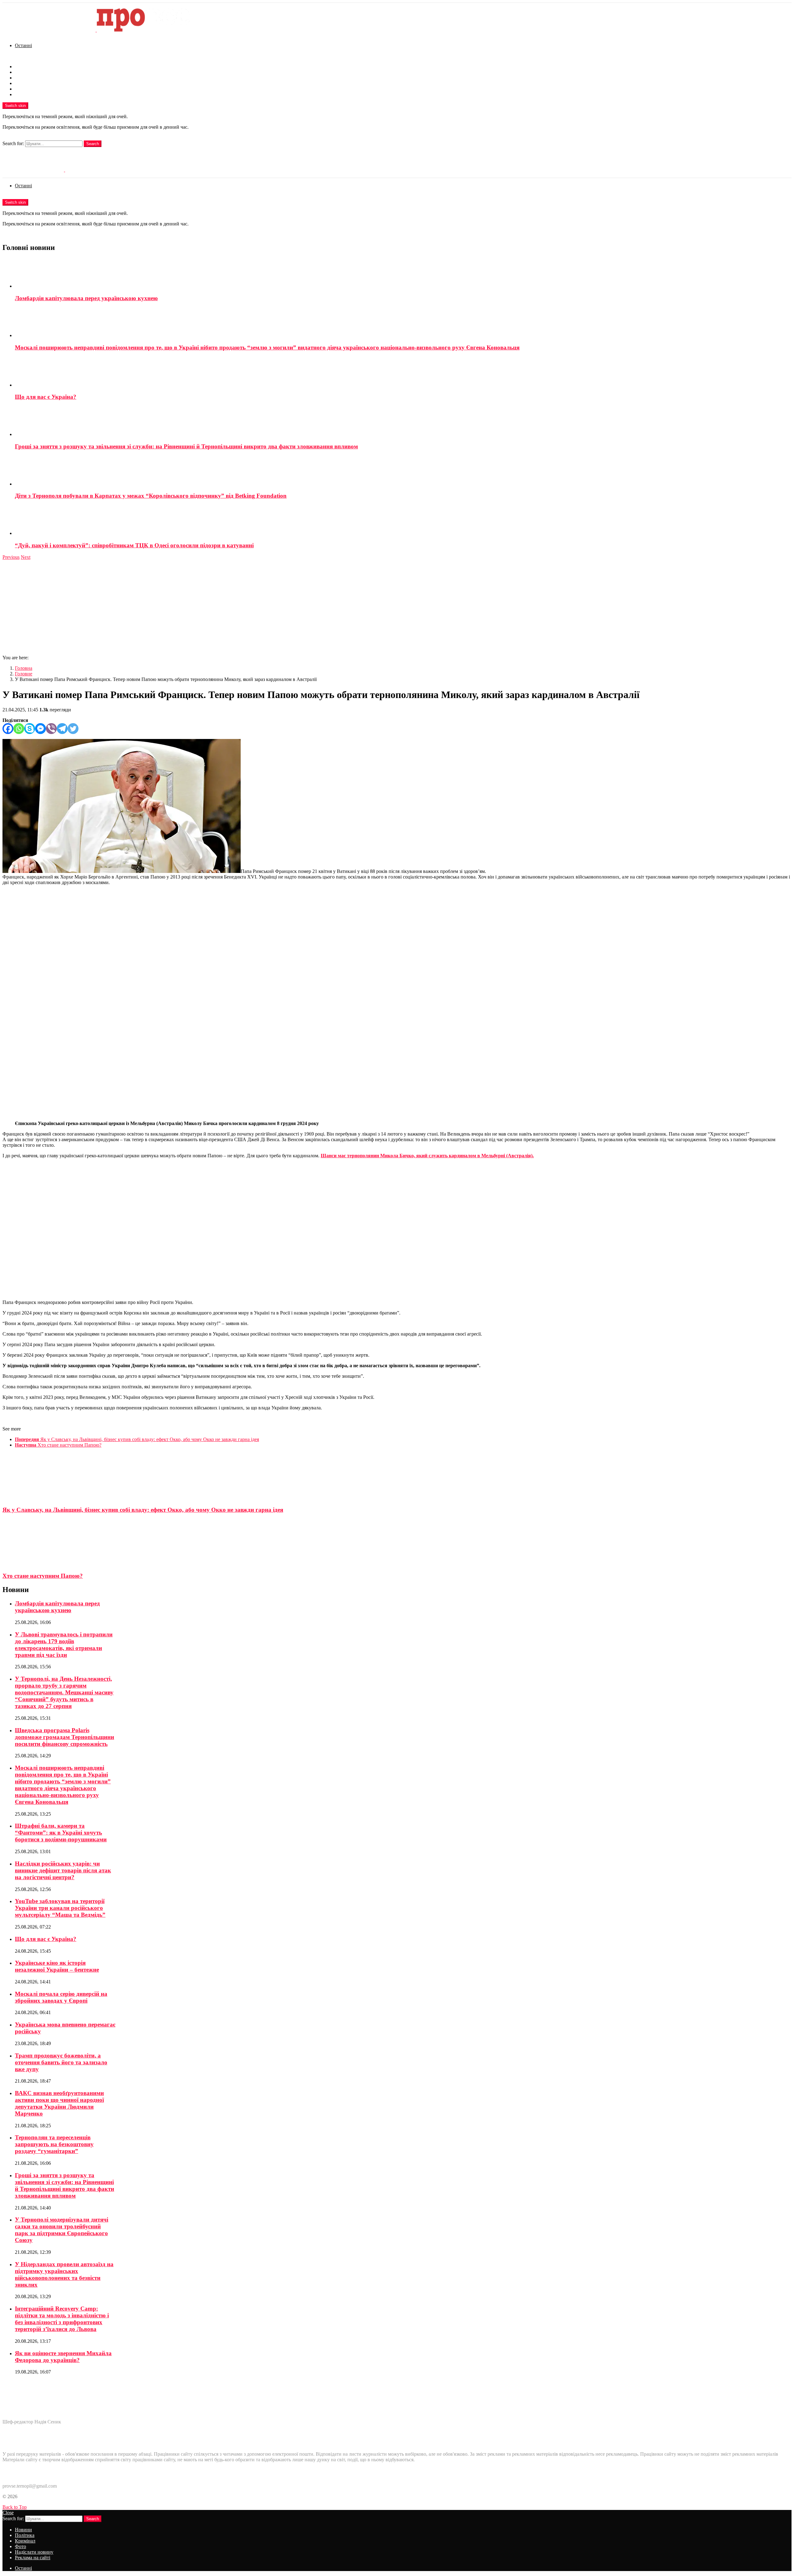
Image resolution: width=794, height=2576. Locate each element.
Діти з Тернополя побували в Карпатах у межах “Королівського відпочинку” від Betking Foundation (151, 496)
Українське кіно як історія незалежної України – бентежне (57, 1966)
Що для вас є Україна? (46, 397)
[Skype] (30, 729)
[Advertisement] (397, 607)
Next (26, 557)
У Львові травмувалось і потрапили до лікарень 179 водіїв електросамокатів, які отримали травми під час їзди (64, 1645)
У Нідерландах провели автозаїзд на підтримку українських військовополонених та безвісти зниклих (64, 2274)
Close (8, 2513)
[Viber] (51, 729)
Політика (25, 72)
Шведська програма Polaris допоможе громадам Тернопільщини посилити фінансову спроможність (65, 1737)
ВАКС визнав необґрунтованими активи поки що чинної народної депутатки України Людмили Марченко (59, 2103)
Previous (11, 557)
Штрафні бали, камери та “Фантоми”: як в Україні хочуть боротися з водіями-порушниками (61, 1833)
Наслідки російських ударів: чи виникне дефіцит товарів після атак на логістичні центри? (63, 1870)
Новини (23, 67)
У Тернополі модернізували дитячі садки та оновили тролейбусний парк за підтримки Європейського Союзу (62, 2230)
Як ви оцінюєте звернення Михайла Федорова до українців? (63, 2357)
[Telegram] (62, 729)
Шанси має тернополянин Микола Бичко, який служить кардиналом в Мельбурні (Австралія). (427, 1156)
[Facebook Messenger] (40, 729)
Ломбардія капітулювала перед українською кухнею (86, 298)
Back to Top (15, 2507)
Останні (23, 45)
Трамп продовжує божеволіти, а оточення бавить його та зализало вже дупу (61, 2062)
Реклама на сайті (33, 94)
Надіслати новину (34, 89)
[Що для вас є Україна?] (403, 372)
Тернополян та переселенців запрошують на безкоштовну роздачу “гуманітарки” (54, 2144)
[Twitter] (73, 729)
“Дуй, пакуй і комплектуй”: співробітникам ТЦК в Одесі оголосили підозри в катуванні (134, 545)
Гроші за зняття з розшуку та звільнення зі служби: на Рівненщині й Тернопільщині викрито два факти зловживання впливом (186, 446)
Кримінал (25, 78)
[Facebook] (8, 729)
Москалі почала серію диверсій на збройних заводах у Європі (61, 1997)
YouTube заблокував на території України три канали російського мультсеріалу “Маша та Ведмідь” (60, 1908)
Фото (20, 83)
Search (93, 144)
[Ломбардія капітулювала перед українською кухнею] (403, 274)
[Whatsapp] (19, 729)
